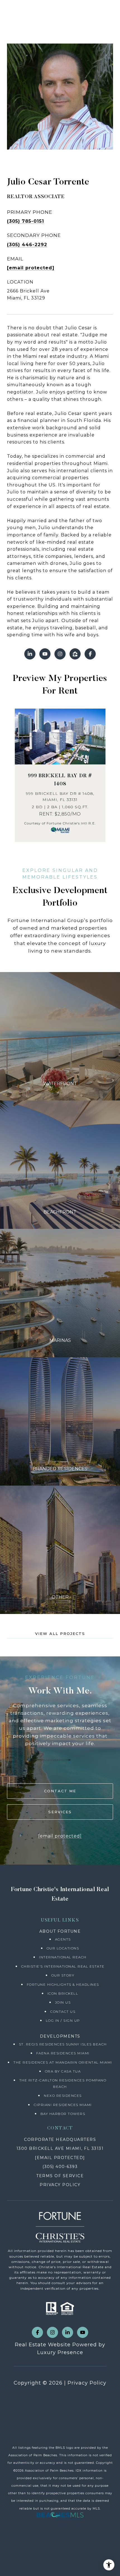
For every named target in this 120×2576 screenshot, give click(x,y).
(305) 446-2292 (27, 245)
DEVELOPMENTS (60, 2036)
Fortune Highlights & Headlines (63, 1984)
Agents (63, 1939)
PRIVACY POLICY (60, 2185)
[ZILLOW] (75, 654)
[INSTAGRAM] (60, 654)
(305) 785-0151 (26, 221)
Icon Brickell (63, 1993)
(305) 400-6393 (60, 2167)
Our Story (63, 1975)
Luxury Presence (60, 2352)
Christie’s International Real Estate (63, 1966)
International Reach (63, 1957)
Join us (63, 2002)
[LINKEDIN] (30, 654)
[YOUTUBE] (45, 654)
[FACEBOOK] (90, 654)
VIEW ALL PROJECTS (60, 1634)
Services (60, 1812)
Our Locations (63, 1948)
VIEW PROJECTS (60, 1036)
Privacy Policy (87, 2383)
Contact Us (63, 2012)
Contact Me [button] (60, 1791)
